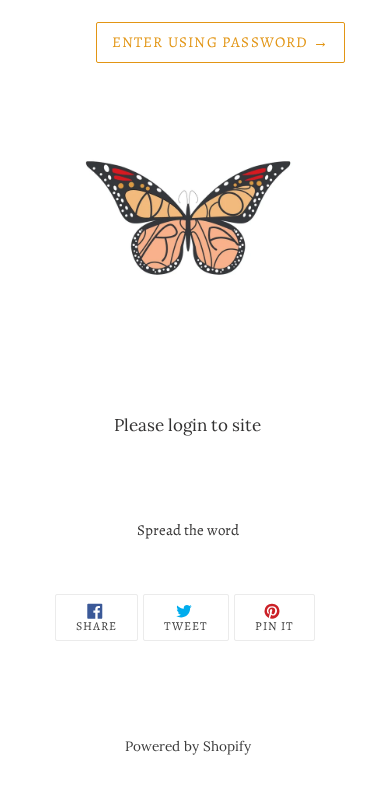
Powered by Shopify (188, 746)
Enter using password (220, 42)
